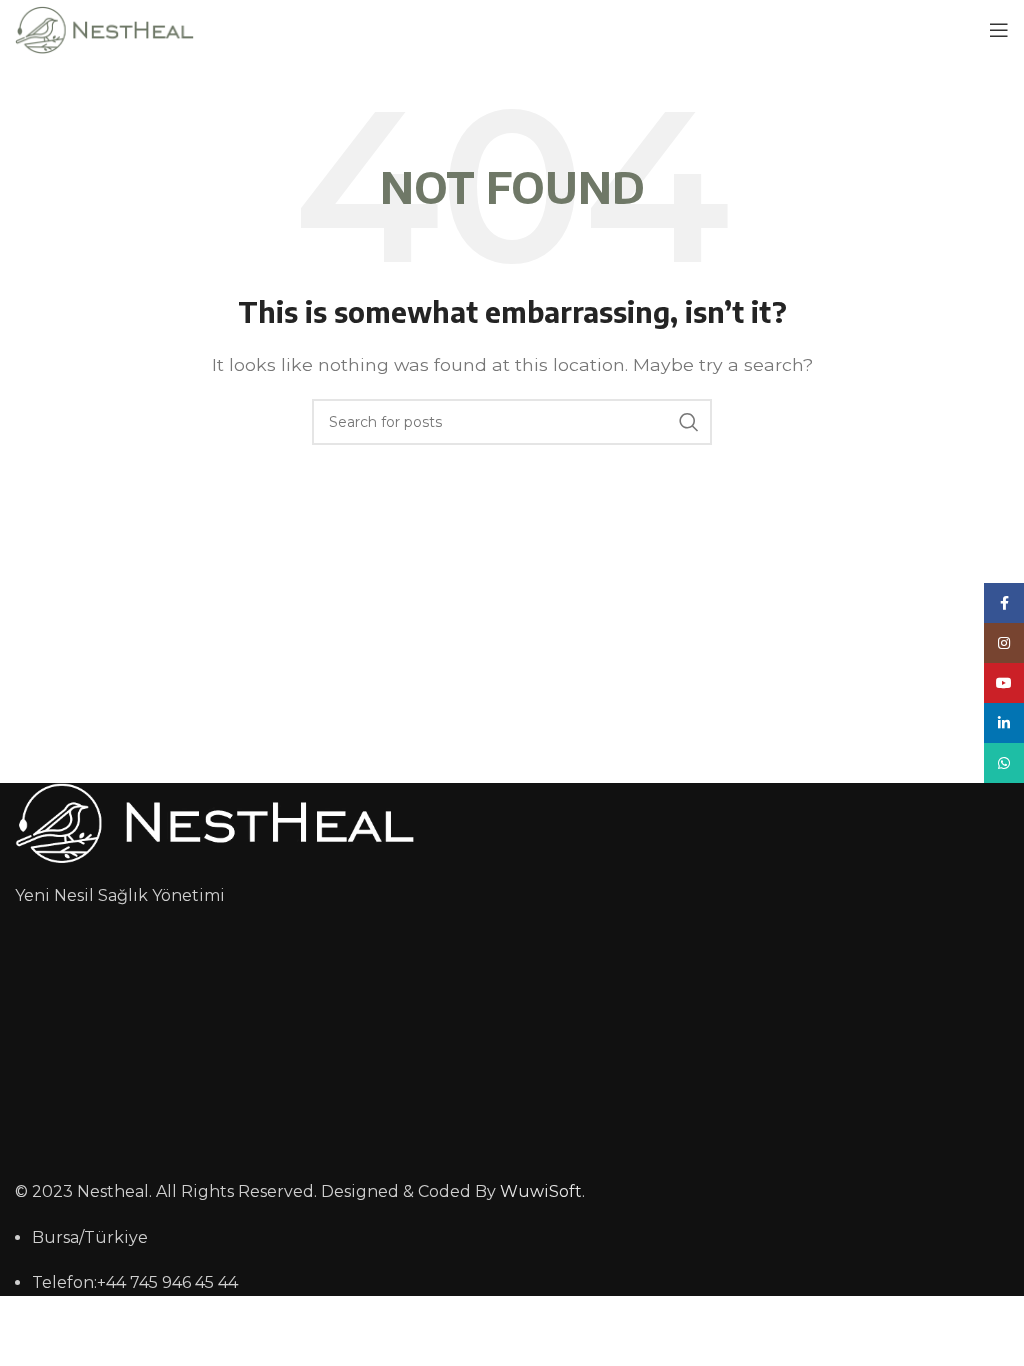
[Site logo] (104, 28)
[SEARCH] (689, 422)
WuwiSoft (541, 1191)
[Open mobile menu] (999, 30)
